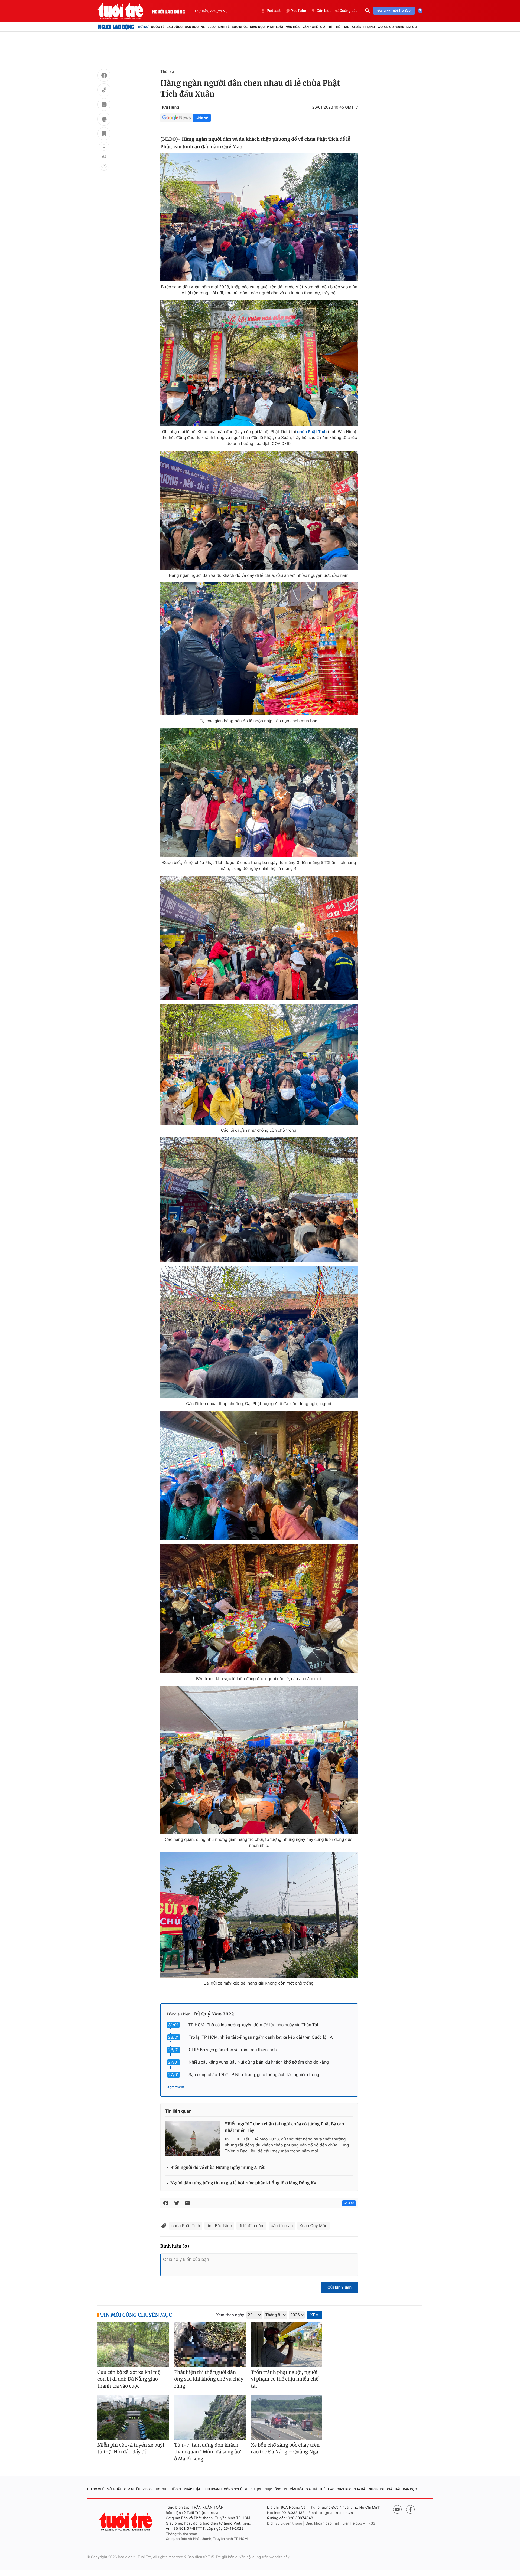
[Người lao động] (168, 11)
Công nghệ (233, 2489)
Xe (246, 2489)
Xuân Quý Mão (313, 2226)
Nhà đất (360, 2489)
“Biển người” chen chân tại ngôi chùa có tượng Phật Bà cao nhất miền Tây (284, 2127)
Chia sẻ (202, 118)
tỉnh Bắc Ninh (219, 2226)
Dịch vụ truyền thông (285, 2523)
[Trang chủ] (116, 27)
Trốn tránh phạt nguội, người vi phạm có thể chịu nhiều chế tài (285, 2379)
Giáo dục (257, 27)
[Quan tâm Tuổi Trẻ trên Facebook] (410, 2509)
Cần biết (324, 11)
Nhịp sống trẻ (276, 2489)
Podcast (274, 11)
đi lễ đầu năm (251, 2226)
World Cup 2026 (391, 27)
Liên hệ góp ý (354, 2523)
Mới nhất (114, 2489)
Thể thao (342, 27)
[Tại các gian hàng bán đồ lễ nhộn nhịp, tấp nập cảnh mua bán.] (259, 649)
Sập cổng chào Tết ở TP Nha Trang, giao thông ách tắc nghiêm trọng (254, 2075)
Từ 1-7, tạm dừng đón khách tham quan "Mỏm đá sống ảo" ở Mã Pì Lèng (208, 2452)
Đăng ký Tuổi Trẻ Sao (394, 11)
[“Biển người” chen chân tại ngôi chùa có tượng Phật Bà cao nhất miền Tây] (193, 2138)
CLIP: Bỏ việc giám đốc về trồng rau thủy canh (233, 2050)
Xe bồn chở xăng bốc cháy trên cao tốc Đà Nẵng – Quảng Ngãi (285, 2449)
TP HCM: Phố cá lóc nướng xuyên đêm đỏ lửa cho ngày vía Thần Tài (253, 2025)
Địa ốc (412, 27)
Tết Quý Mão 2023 (213, 2014)
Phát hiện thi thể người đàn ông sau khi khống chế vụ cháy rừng (209, 2379)
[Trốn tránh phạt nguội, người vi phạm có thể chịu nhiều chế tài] (287, 2344)
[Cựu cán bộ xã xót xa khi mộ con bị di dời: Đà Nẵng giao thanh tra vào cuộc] (133, 2344)
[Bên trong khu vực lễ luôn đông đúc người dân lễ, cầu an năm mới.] (259, 1608)
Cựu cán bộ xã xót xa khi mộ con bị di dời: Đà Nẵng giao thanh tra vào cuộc (129, 2379)
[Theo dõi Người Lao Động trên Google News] (177, 118)
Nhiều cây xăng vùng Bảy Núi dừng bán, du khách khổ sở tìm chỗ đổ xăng (259, 2062)
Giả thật (394, 2489)
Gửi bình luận (339, 2287)
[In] (104, 120)
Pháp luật (275, 27)
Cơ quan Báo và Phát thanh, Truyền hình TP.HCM (207, 2539)
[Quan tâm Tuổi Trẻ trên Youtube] (397, 2509)
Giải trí (326, 27)
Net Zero (208, 27)
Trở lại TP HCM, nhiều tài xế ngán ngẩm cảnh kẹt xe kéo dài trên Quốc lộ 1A (261, 2037)
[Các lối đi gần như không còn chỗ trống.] (259, 1064)
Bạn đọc (192, 27)
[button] (104, 148)
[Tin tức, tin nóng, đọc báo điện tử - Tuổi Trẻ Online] (125, 11)
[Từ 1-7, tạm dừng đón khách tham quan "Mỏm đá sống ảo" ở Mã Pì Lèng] (210, 2417)
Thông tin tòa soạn (181, 2534)
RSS (372, 2523)
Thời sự (142, 27)
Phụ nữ (369, 27)
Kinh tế (224, 27)
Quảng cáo (349, 11)
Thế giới (175, 2489)
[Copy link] (104, 91)
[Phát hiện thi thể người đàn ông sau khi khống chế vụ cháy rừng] (210, 2344)
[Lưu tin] (104, 135)
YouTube (299, 11)
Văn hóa (297, 2489)
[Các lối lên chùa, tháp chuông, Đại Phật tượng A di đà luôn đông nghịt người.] (259, 1332)
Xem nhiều (132, 2489)
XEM (315, 2315)
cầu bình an (282, 2226)
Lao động (175, 27)
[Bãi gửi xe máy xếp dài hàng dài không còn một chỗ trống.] (259, 1915)
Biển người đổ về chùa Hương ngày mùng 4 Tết (217, 2168)
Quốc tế (158, 27)
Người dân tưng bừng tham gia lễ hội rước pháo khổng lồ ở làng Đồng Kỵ (243, 2183)
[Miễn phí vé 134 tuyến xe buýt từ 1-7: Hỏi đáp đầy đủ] (133, 2417)
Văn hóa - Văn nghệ (302, 27)
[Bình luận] (104, 105)
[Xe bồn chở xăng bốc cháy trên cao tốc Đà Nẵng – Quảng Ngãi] (287, 2417)
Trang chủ (96, 2489)
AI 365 (356, 27)
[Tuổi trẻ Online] (126, 2521)
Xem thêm (176, 2087)
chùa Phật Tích (186, 2226)
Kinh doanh (212, 2489)
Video (147, 2489)
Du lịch (256, 2489)
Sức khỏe (240, 27)
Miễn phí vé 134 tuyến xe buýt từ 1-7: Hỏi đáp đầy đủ (131, 2449)
